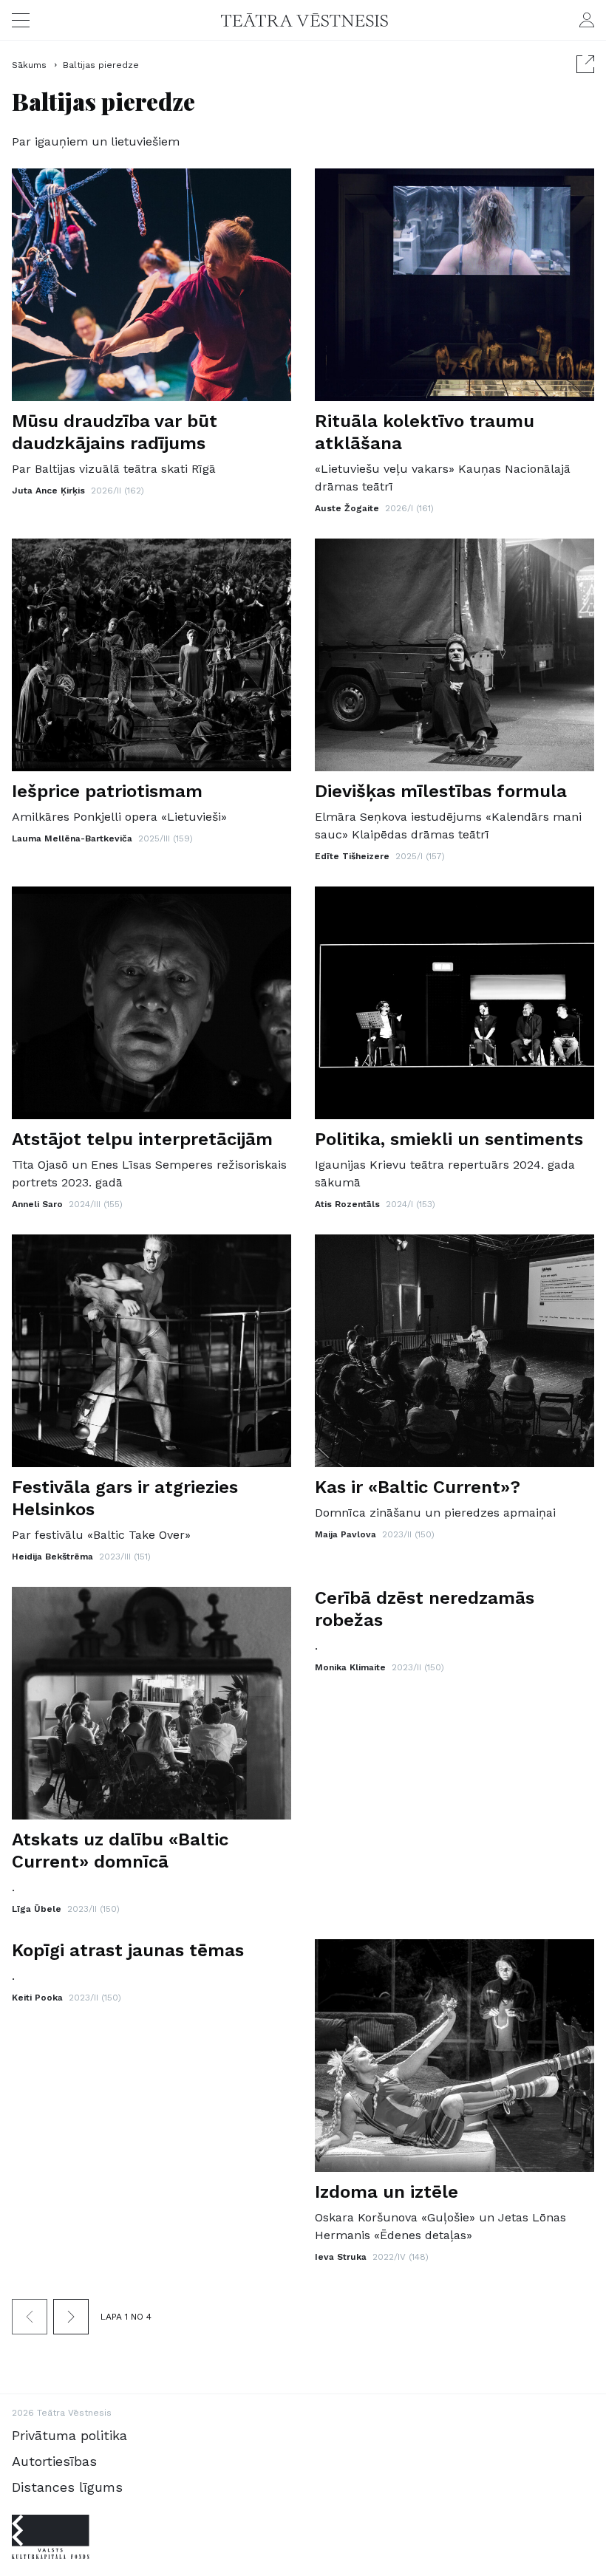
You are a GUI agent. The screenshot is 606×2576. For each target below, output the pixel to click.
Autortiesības (54, 2461)
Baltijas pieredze (101, 65)
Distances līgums (67, 2487)
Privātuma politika (69, 2435)
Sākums (31, 65)
